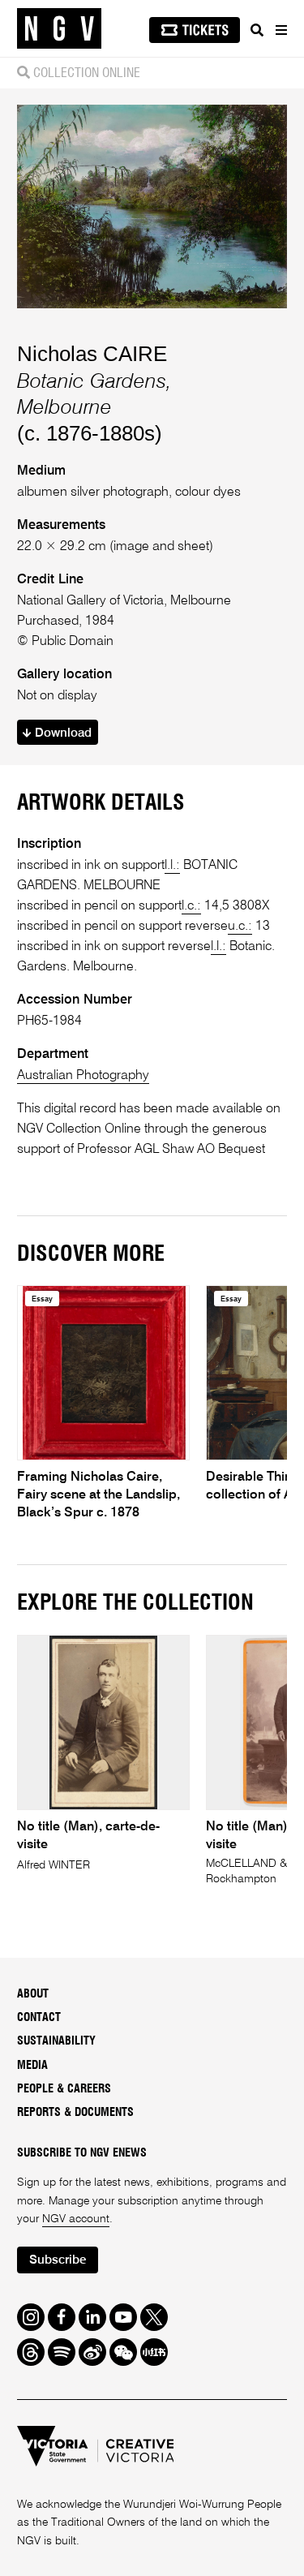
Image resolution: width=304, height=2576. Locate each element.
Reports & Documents (75, 2113)
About (33, 1994)
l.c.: (191, 906)
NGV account (76, 2219)
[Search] (257, 30)
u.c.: (240, 926)
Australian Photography (83, 1075)
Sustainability (56, 2041)
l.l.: (172, 865)
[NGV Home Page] (59, 29)
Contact (39, 2018)
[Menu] (280, 30)
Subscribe (58, 2260)
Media (32, 2066)
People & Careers (64, 2089)
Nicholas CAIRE (92, 354)
